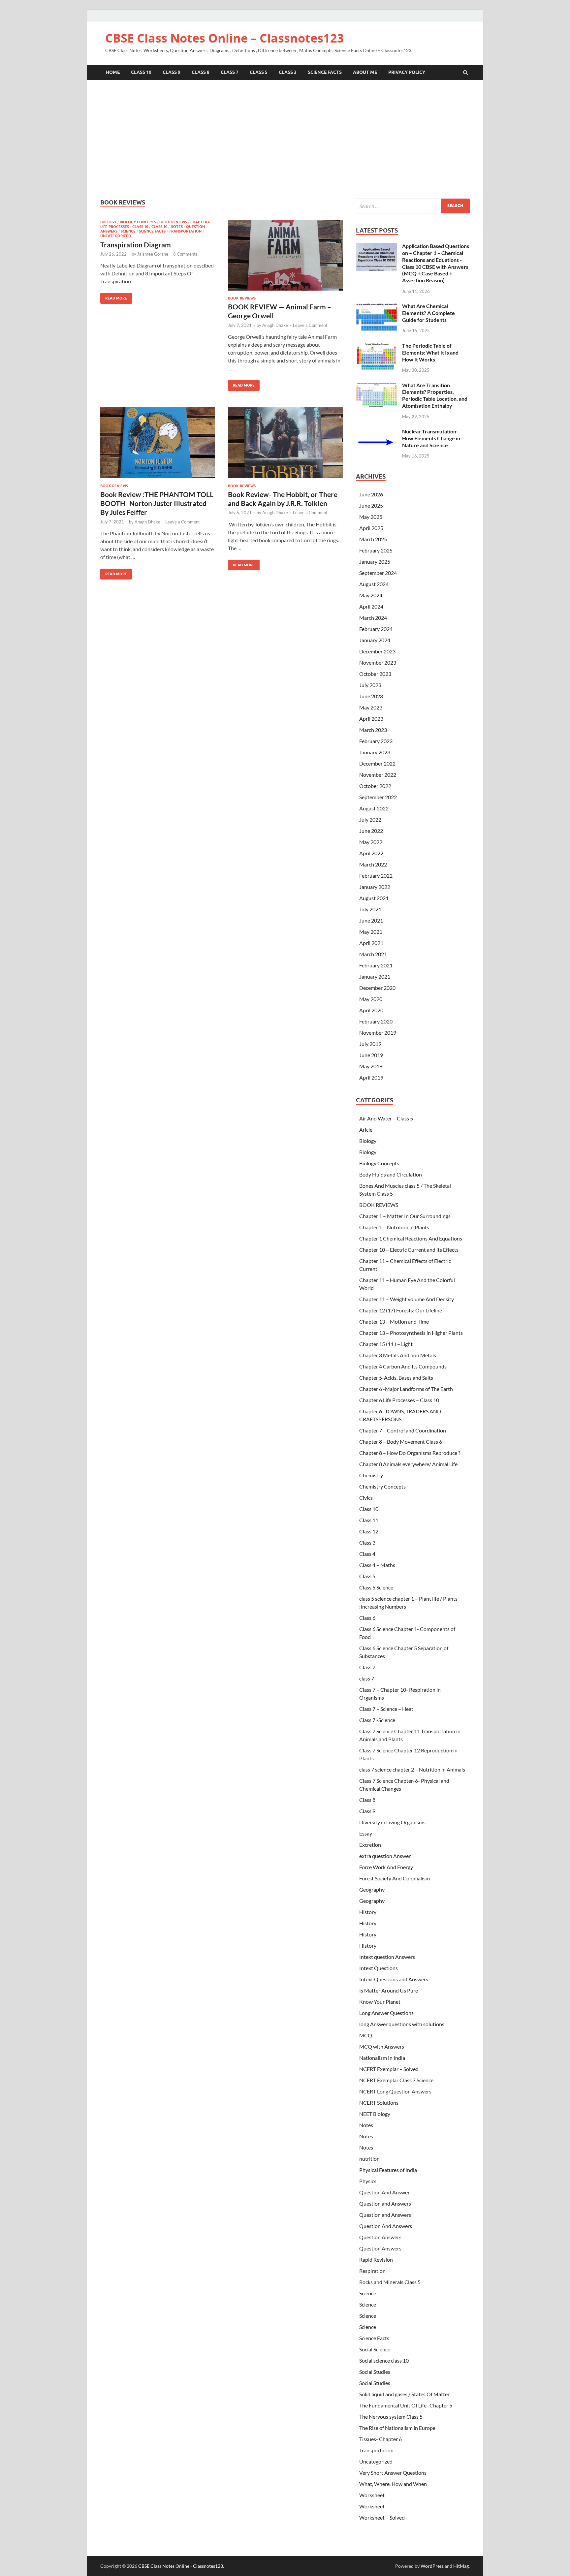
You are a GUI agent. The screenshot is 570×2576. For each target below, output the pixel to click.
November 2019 (378, 1033)
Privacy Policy (407, 72)
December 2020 (377, 988)
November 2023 (378, 662)
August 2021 (374, 898)
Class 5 (259, 72)
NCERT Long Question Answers (395, 2091)
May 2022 (371, 842)
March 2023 (373, 730)
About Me (365, 72)
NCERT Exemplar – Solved (389, 2069)
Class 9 (172, 72)
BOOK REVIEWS (173, 222)
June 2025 (371, 505)
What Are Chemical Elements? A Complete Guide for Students (428, 313)
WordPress (432, 2566)
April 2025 (371, 528)
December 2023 (377, 651)
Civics (366, 1498)
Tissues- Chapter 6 (380, 2439)
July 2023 (370, 685)
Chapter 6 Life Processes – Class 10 (399, 1400)
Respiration (372, 2271)
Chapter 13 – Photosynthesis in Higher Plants (411, 1333)
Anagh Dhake (275, 325)
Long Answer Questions (386, 2013)
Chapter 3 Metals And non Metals (398, 1355)
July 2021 (370, 909)
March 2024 (373, 618)
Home (113, 72)
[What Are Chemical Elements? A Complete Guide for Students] (377, 307)
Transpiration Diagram (136, 245)
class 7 (367, 1678)
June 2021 (371, 920)
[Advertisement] (285, 139)
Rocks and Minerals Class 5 (390, 2282)
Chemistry (371, 1475)
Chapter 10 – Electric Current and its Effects (409, 1250)
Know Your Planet (380, 2002)
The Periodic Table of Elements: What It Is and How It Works (430, 352)
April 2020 (371, 1010)
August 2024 (374, 584)
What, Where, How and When (393, 2484)
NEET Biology (375, 2114)
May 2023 (371, 707)
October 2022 (375, 786)
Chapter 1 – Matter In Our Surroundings (405, 1216)
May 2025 (371, 517)
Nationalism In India (382, 2058)
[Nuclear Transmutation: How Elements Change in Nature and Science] (377, 432)
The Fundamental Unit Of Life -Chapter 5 (406, 2405)
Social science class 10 (384, 2360)
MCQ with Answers (382, 2046)
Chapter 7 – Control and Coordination (403, 1430)
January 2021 (375, 976)
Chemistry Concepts (382, 1486)
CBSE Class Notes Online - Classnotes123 (181, 2566)
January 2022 (375, 887)
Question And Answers (386, 2226)
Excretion (370, 1845)
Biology (108, 222)
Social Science (375, 2349)
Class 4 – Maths (377, 1565)
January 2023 (375, 752)
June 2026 (371, 494)
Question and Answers (385, 2203)
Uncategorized (116, 236)
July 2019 (370, 1044)
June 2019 (371, 1055)
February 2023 (376, 741)
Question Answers (380, 2237)
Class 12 (369, 1531)
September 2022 (378, 797)
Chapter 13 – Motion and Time (394, 1321)
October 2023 (375, 674)
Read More (114, 297)
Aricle (366, 1130)
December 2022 (377, 763)
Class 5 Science (376, 1587)
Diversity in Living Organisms (392, 1822)
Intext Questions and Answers (394, 1979)
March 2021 (373, 954)
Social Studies (375, 2372)
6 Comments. (186, 254)
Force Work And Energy (386, 1867)
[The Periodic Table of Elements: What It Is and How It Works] (377, 346)
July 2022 (370, 819)
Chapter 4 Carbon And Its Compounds (403, 1366)
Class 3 (288, 72)
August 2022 (374, 808)
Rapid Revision (376, 2260)
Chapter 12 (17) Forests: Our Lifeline (401, 1310)
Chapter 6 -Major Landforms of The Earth (406, 1389)
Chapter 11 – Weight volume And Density (407, 1299)
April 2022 (371, 853)
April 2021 (371, 943)
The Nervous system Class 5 (391, 2417)
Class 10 (141, 72)
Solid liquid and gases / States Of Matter (404, 2394)
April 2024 (371, 606)
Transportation (185, 231)
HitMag (461, 2566)
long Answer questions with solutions (402, 2024)
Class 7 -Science (377, 1720)
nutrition (369, 2159)
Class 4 (367, 1554)
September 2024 (378, 573)
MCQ (366, 2035)
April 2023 (371, 719)
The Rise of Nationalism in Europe (397, 2428)
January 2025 (375, 562)
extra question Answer (385, 1856)
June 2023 (371, 696)
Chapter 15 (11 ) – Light (386, 1344)
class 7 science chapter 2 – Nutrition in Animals (412, 1769)
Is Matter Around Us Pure (389, 1990)
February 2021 (376, 965)
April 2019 (371, 1077)
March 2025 (373, 539)
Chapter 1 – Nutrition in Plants (394, 1227)
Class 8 (201, 72)
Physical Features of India (388, 2170)
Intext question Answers (387, 1957)
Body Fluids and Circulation (391, 1174)
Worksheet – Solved (382, 2517)
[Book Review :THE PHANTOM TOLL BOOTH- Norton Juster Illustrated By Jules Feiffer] (158, 445)
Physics (368, 2181)
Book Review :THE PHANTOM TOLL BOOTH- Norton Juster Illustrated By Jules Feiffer (157, 503)
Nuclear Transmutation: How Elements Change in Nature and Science (431, 438)
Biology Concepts (138, 222)
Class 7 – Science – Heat (386, 1709)
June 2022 (371, 831)
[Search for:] (413, 206)
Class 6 (367, 1618)
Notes (177, 227)
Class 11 (369, 1520)
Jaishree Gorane (153, 254)
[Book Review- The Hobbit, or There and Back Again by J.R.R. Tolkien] (285, 445)
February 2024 (376, 629)
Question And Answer (384, 2192)
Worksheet (372, 2495)
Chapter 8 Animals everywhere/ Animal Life (408, 1464)
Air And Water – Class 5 (386, 1118)
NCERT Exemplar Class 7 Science (396, 2080)
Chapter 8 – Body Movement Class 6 (401, 1442)
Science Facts (325, 72)
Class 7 (230, 72)
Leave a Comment (310, 325)
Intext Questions (379, 1968)
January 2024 (375, 640)
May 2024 (371, 595)
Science (128, 231)
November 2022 (378, 775)
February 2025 (376, 550)
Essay (366, 1833)
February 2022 (376, 876)
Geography (372, 1889)
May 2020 (371, 999)
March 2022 (373, 864)
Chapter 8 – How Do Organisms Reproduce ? (410, 1453)
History (368, 1912)
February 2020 (376, 1021)
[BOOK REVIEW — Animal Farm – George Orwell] (285, 258)
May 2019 (371, 1066)
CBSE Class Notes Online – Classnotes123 (225, 38)
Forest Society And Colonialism (395, 1878)
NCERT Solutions (379, 2103)
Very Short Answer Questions (393, 2473)
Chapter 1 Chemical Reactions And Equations (411, 1238)
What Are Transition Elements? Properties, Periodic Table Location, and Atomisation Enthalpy (435, 395)
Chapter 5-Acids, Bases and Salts (396, 1378)
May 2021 (371, 932)
